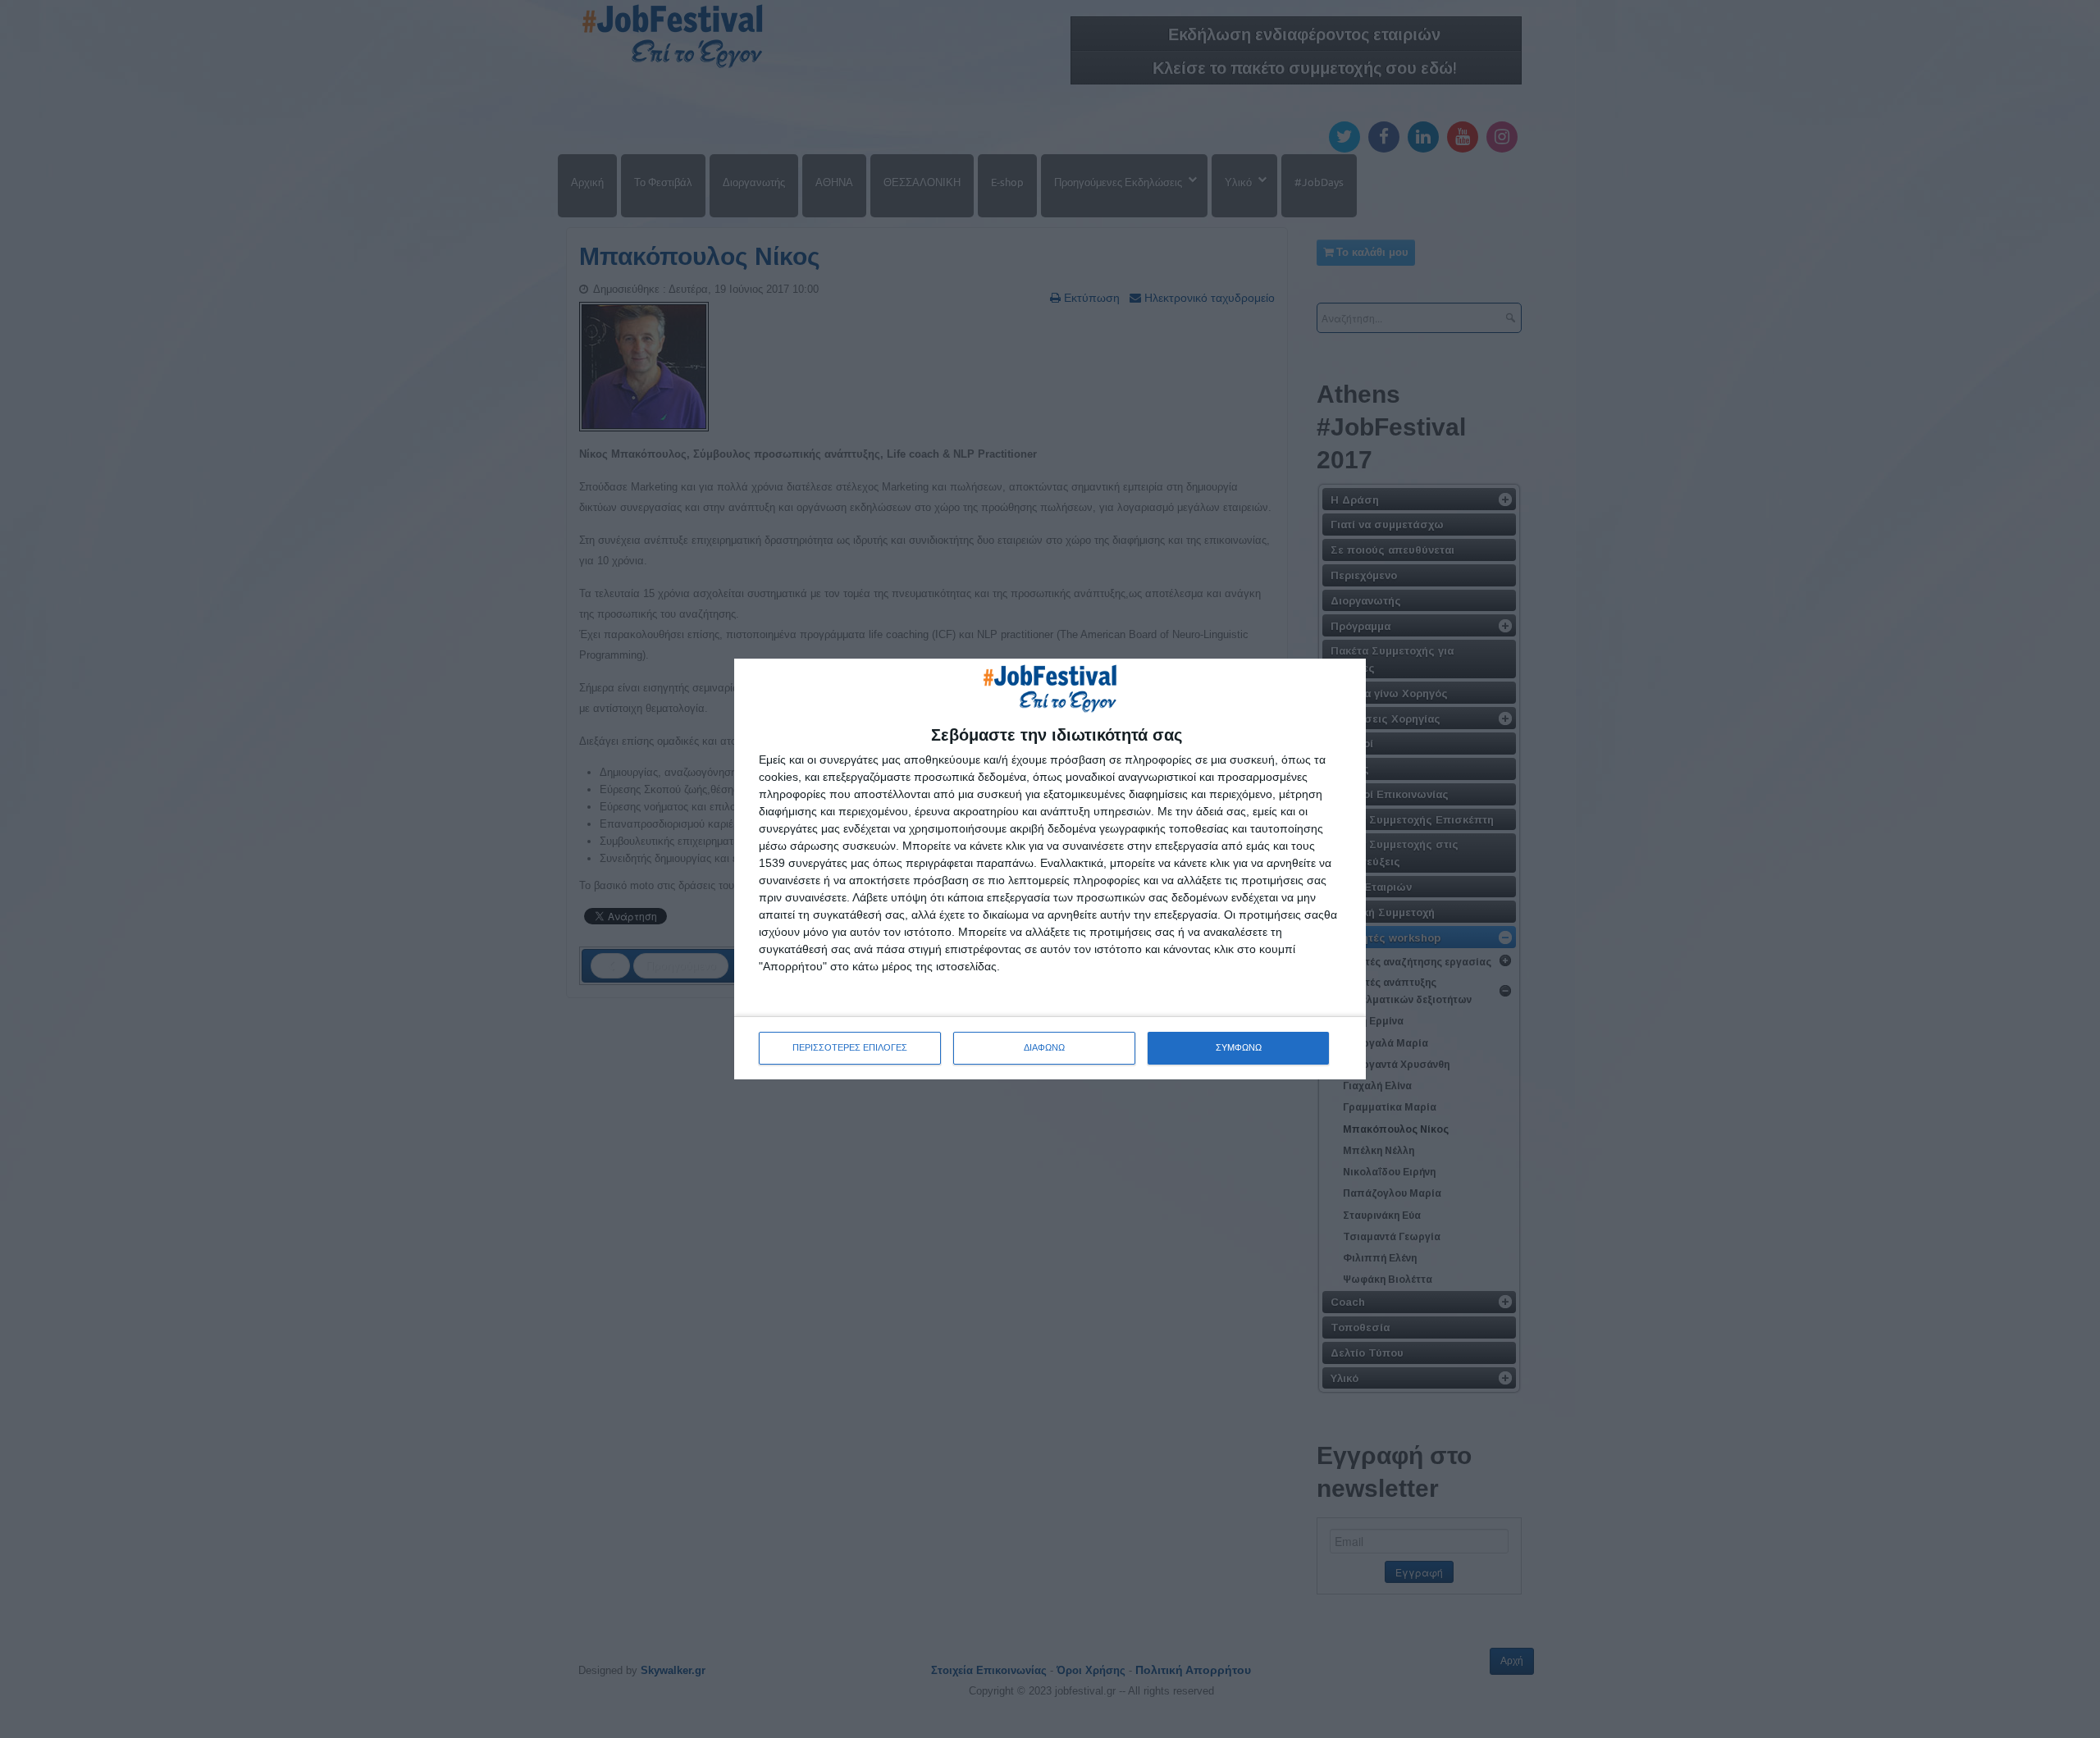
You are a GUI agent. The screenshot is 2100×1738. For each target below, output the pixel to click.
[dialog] (1050, 869)
